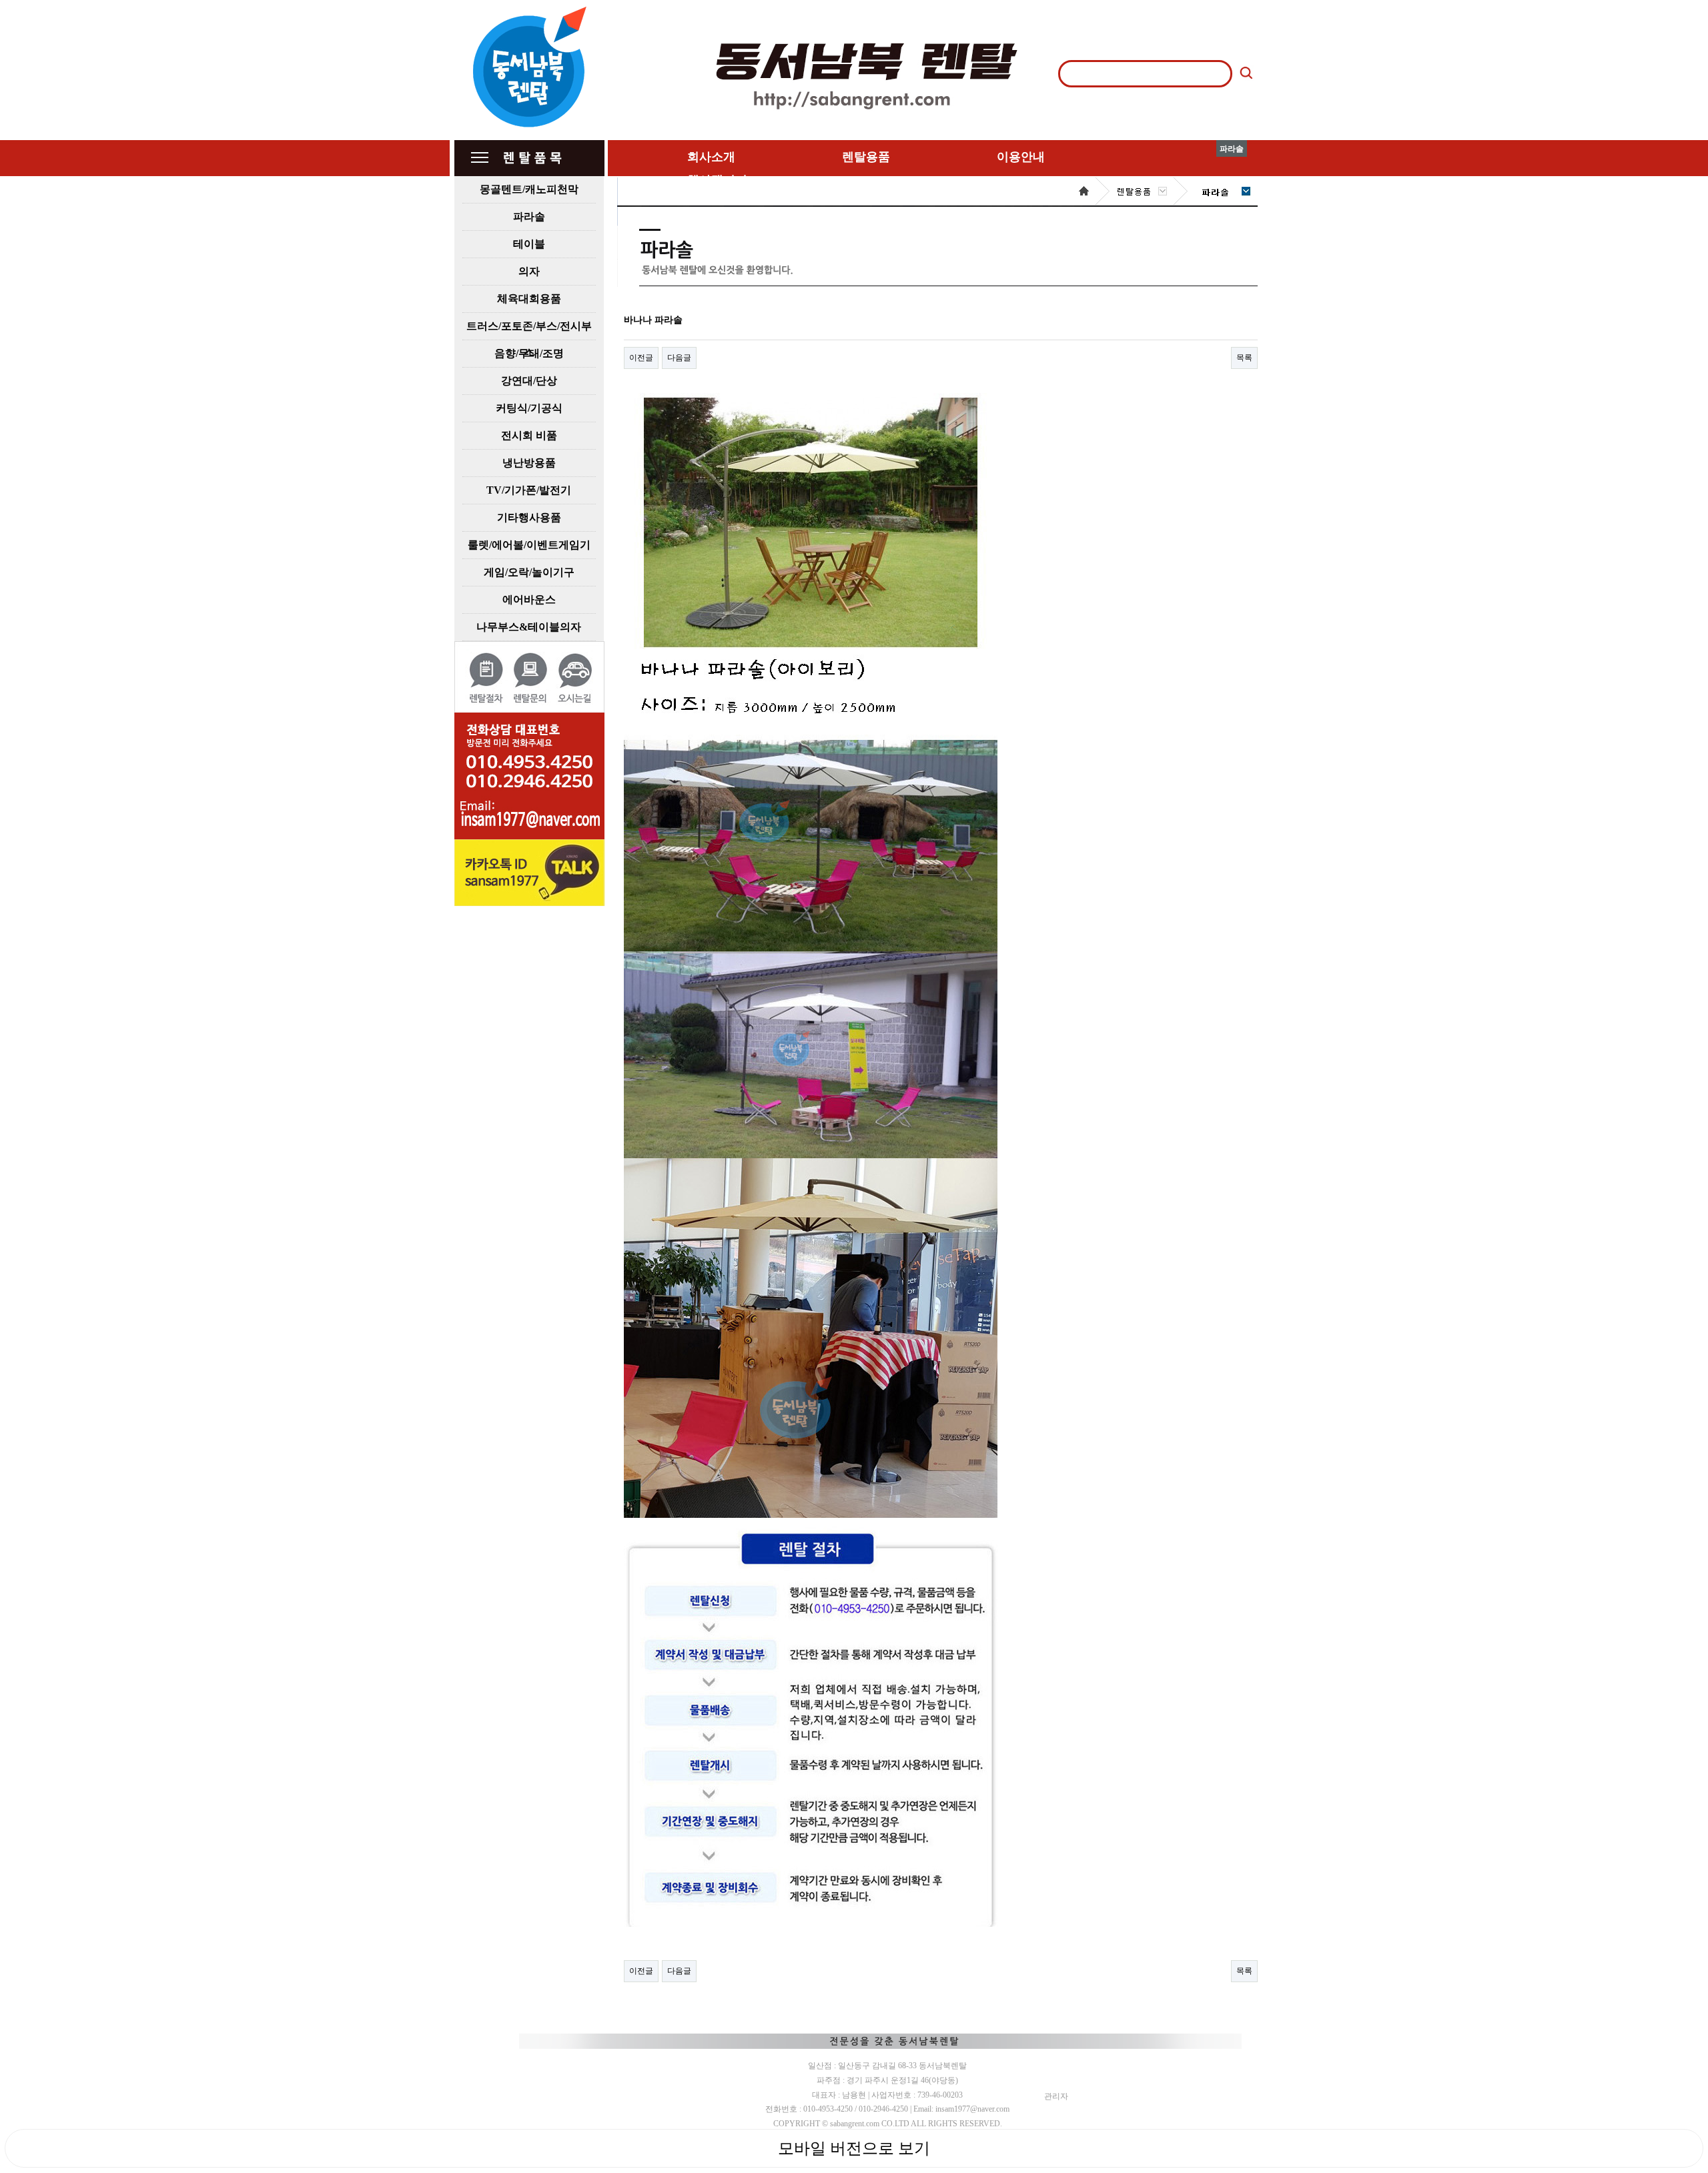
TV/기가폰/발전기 (529, 490)
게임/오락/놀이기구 (529, 572)
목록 (1244, 358)
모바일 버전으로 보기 (854, 2148)
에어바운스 (529, 599)
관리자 (1056, 2096)
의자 (529, 271)
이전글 (641, 358)
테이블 (529, 244)
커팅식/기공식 (529, 408)
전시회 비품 (529, 435)
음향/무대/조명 (529, 353)
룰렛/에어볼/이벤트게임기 (529, 545)
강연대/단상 (529, 381)
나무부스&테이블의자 (529, 627)
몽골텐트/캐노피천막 (529, 189)
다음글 (679, 358)
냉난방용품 (529, 463)
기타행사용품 (529, 517)
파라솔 (529, 216)
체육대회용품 (529, 299)
